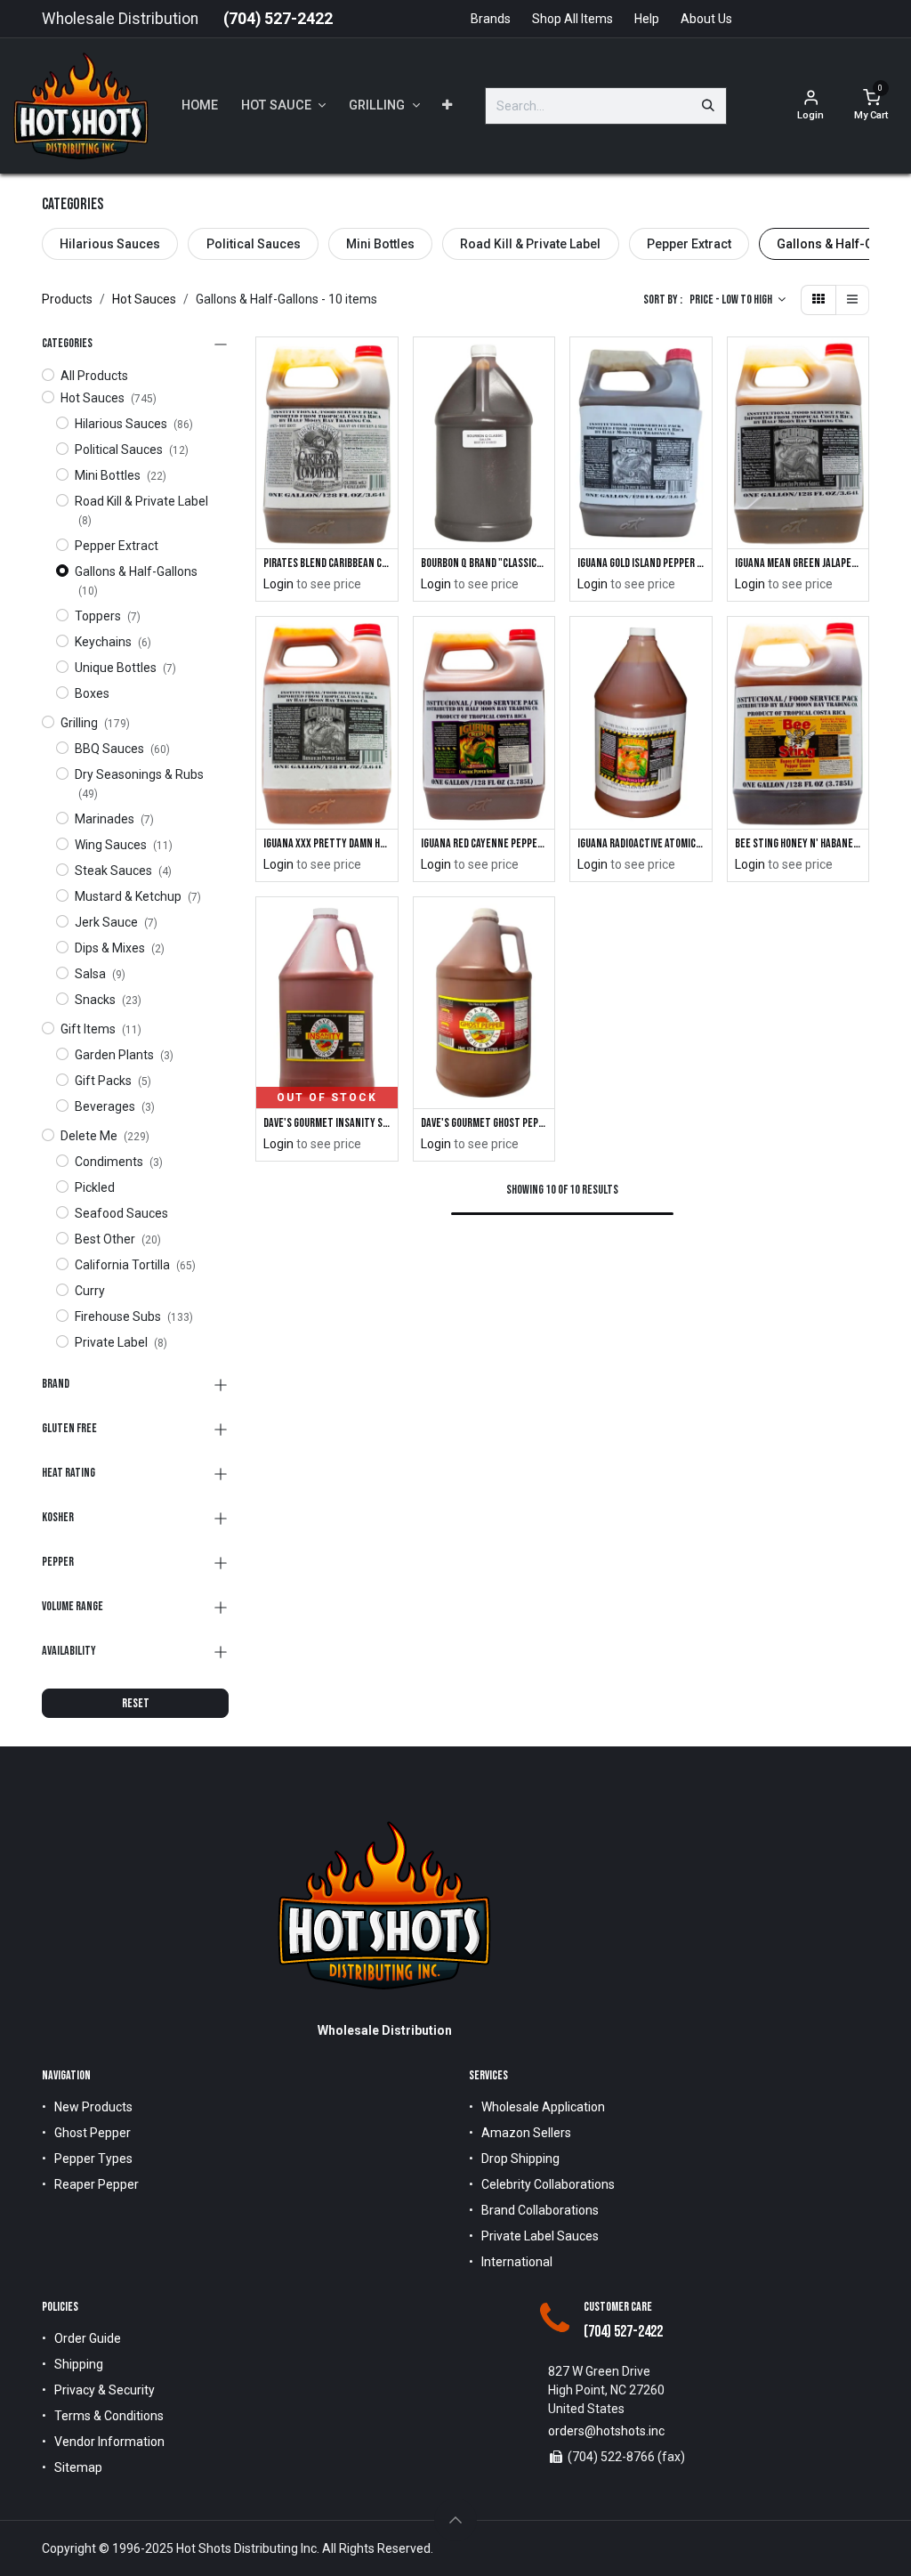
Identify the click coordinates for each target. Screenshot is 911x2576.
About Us (706, 19)
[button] (738, 300)
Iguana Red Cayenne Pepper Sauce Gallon (484, 844)
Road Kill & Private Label (530, 244)
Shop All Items (572, 19)
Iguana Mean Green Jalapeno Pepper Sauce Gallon (798, 563)
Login (278, 584)
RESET (136, 1703)
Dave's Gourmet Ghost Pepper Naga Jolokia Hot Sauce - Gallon (484, 1123)
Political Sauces (254, 244)
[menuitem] (200, 106)
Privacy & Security (105, 2390)
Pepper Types (93, 2159)
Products (67, 299)
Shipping (79, 2364)
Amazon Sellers (526, 2133)
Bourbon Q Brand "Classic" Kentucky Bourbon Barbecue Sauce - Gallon (484, 563)
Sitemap (78, 2467)
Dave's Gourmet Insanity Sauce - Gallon (327, 1123)
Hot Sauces (144, 299)
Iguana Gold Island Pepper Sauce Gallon (641, 563)
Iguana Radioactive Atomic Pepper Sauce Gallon (641, 844)
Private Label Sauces (540, 2236)
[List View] (852, 300)
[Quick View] (387, 366)
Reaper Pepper (97, 2184)
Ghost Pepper (93, 2133)
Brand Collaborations (540, 2210)
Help (647, 19)
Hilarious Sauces (110, 244)
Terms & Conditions (109, 2416)
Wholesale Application (543, 2107)
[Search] (708, 106)
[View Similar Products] (387, 406)
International (517, 2262)
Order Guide (88, 2338)
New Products (93, 2107)
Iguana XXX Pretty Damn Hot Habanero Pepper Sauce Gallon (327, 844)
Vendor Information (109, 2442)
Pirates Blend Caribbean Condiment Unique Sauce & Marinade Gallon (327, 563)
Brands (491, 19)
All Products (94, 376)
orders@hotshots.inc (606, 2431)
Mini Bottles (380, 244)
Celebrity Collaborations (548, 2184)
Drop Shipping (520, 2159)
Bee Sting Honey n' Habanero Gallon (798, 844)
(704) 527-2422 (278, 19)
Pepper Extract (689, 244)
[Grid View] (818, 300)
